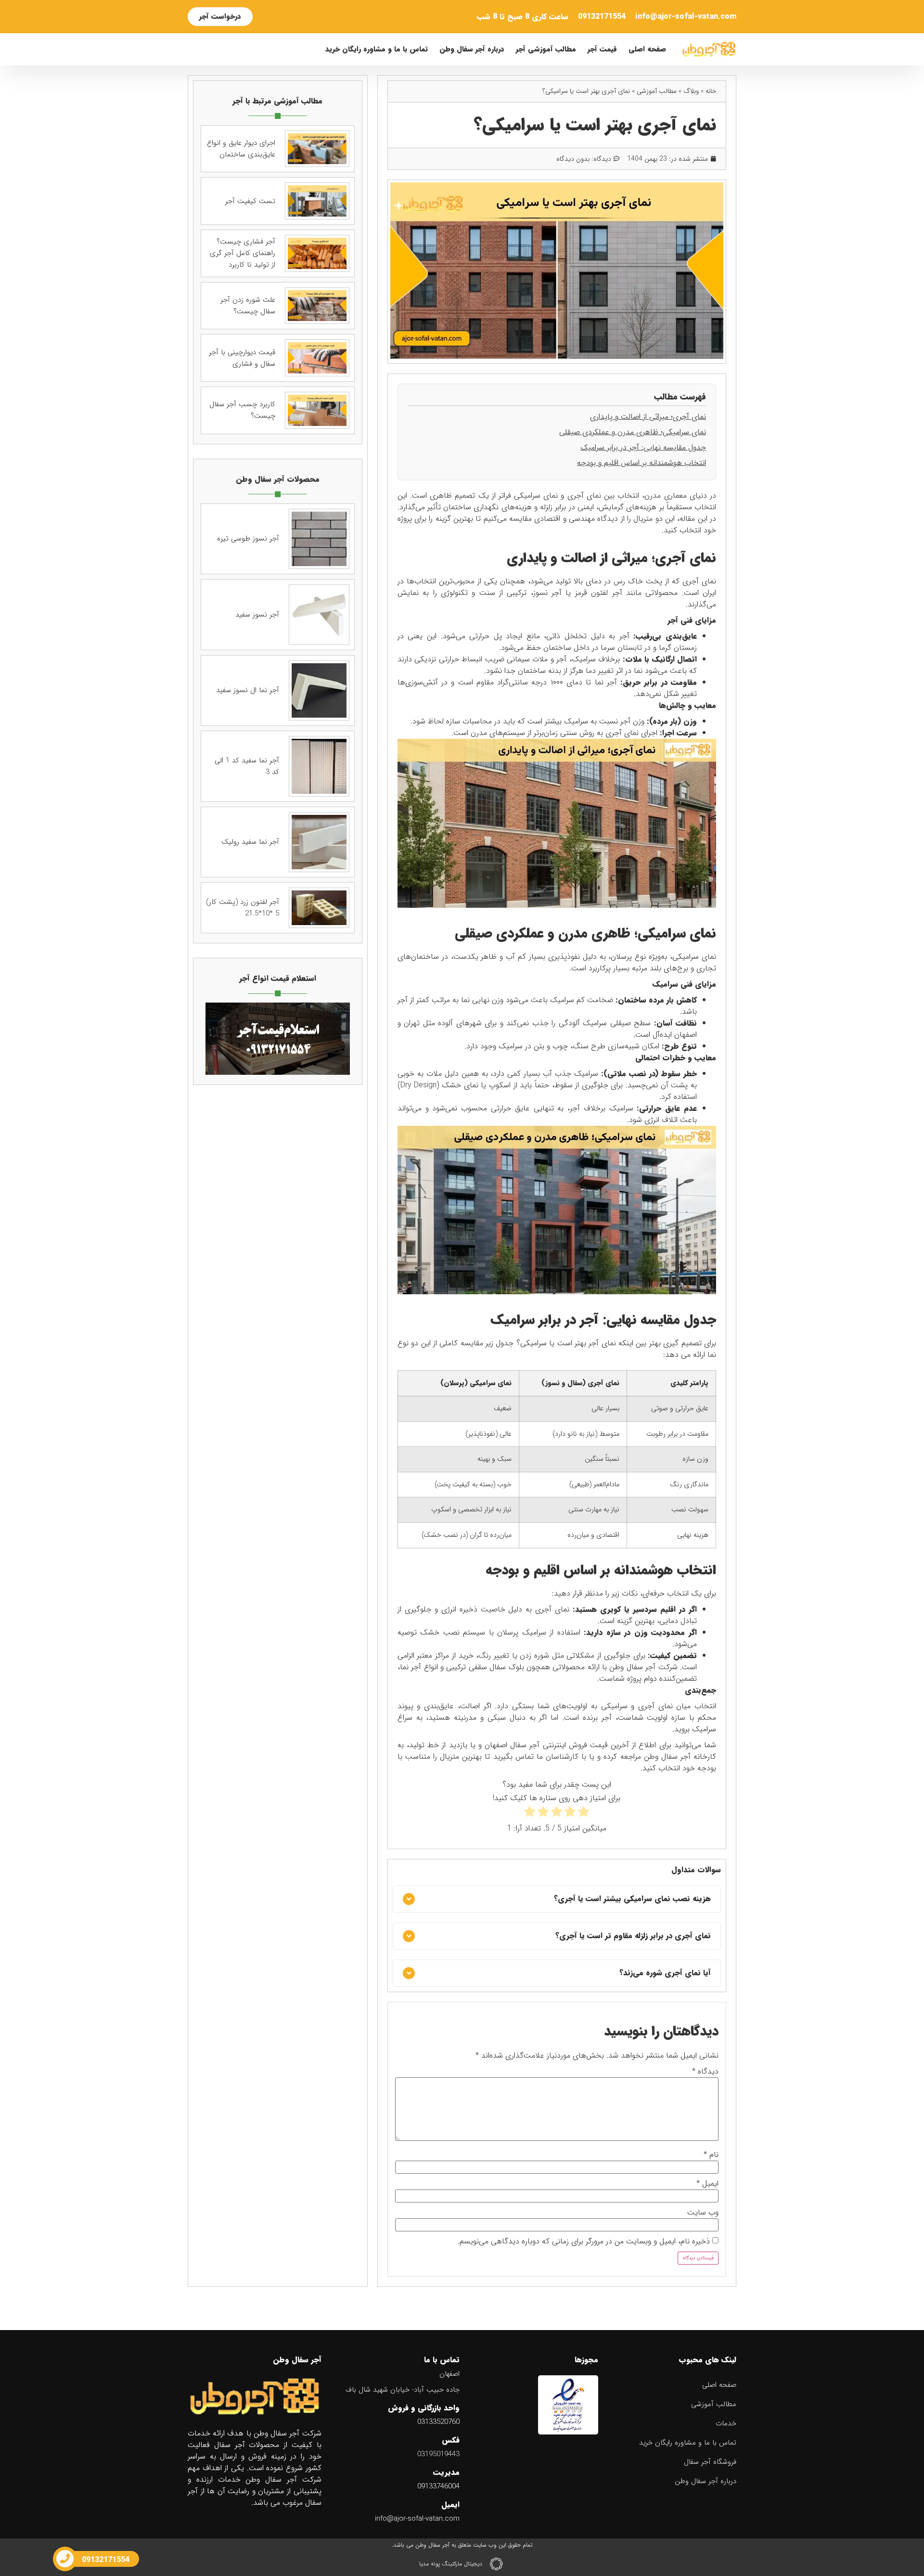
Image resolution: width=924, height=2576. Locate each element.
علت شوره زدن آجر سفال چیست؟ (248, 306)
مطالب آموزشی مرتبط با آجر (277, 101)
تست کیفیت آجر (250, 201)
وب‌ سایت (703, 2213)
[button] (557, 1899)
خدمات (726, 2423)
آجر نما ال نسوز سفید (248, 690)
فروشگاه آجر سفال (710, 2462)
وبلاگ (691, 91)
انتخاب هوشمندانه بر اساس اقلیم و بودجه (642, 463)
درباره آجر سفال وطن (472, 49)
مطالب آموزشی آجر (546, 49)
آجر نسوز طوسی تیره (248, 539)
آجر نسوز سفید (257, 615)
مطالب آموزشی (657, 91)
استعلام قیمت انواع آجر (278, 978)
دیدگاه (705, 2072)
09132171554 (602, 17)
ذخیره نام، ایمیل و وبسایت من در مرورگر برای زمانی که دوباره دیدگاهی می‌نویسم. (584, 2241)
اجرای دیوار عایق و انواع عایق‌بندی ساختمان (241, 149)
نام (711, 2155)
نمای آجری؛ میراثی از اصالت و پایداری (648, 417)
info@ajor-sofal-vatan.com (686, 17)
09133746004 (438, 2486)
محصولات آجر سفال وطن (278, 479)
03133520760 (438, 2422)
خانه (711, 91)
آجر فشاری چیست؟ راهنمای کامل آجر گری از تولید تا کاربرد (243, 253)
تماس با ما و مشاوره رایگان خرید (377, 49)
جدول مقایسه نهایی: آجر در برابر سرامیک (643, 447)
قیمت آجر (602, 49)
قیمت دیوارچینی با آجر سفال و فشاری (242, 358)
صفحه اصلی (647, 49)
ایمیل (707, 2184)
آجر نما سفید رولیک (250, 842)
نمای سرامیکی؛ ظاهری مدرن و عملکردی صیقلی (633, 432)
